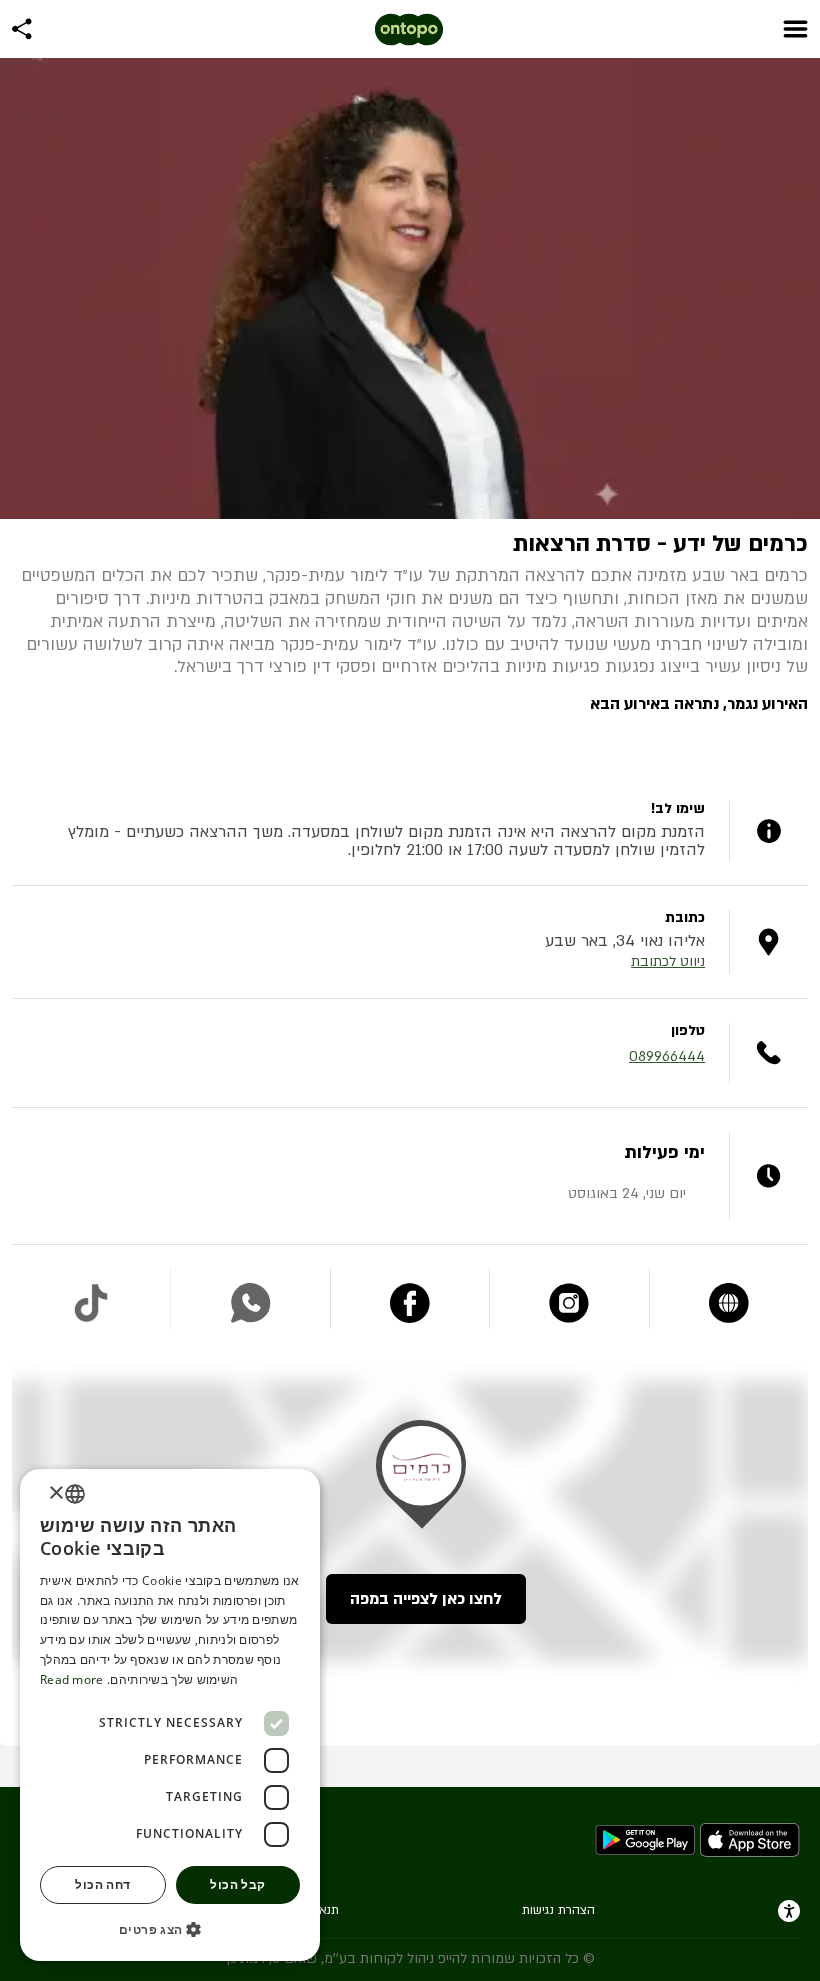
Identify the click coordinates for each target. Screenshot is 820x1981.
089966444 (667, 1056)
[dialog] (170, 1715)
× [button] (57, 1493)
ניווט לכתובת (668, 961)
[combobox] (75, 1494)
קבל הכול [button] (237, 1884)
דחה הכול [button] (102, 1884)
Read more (72, 1679)
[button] (170, 1929)
